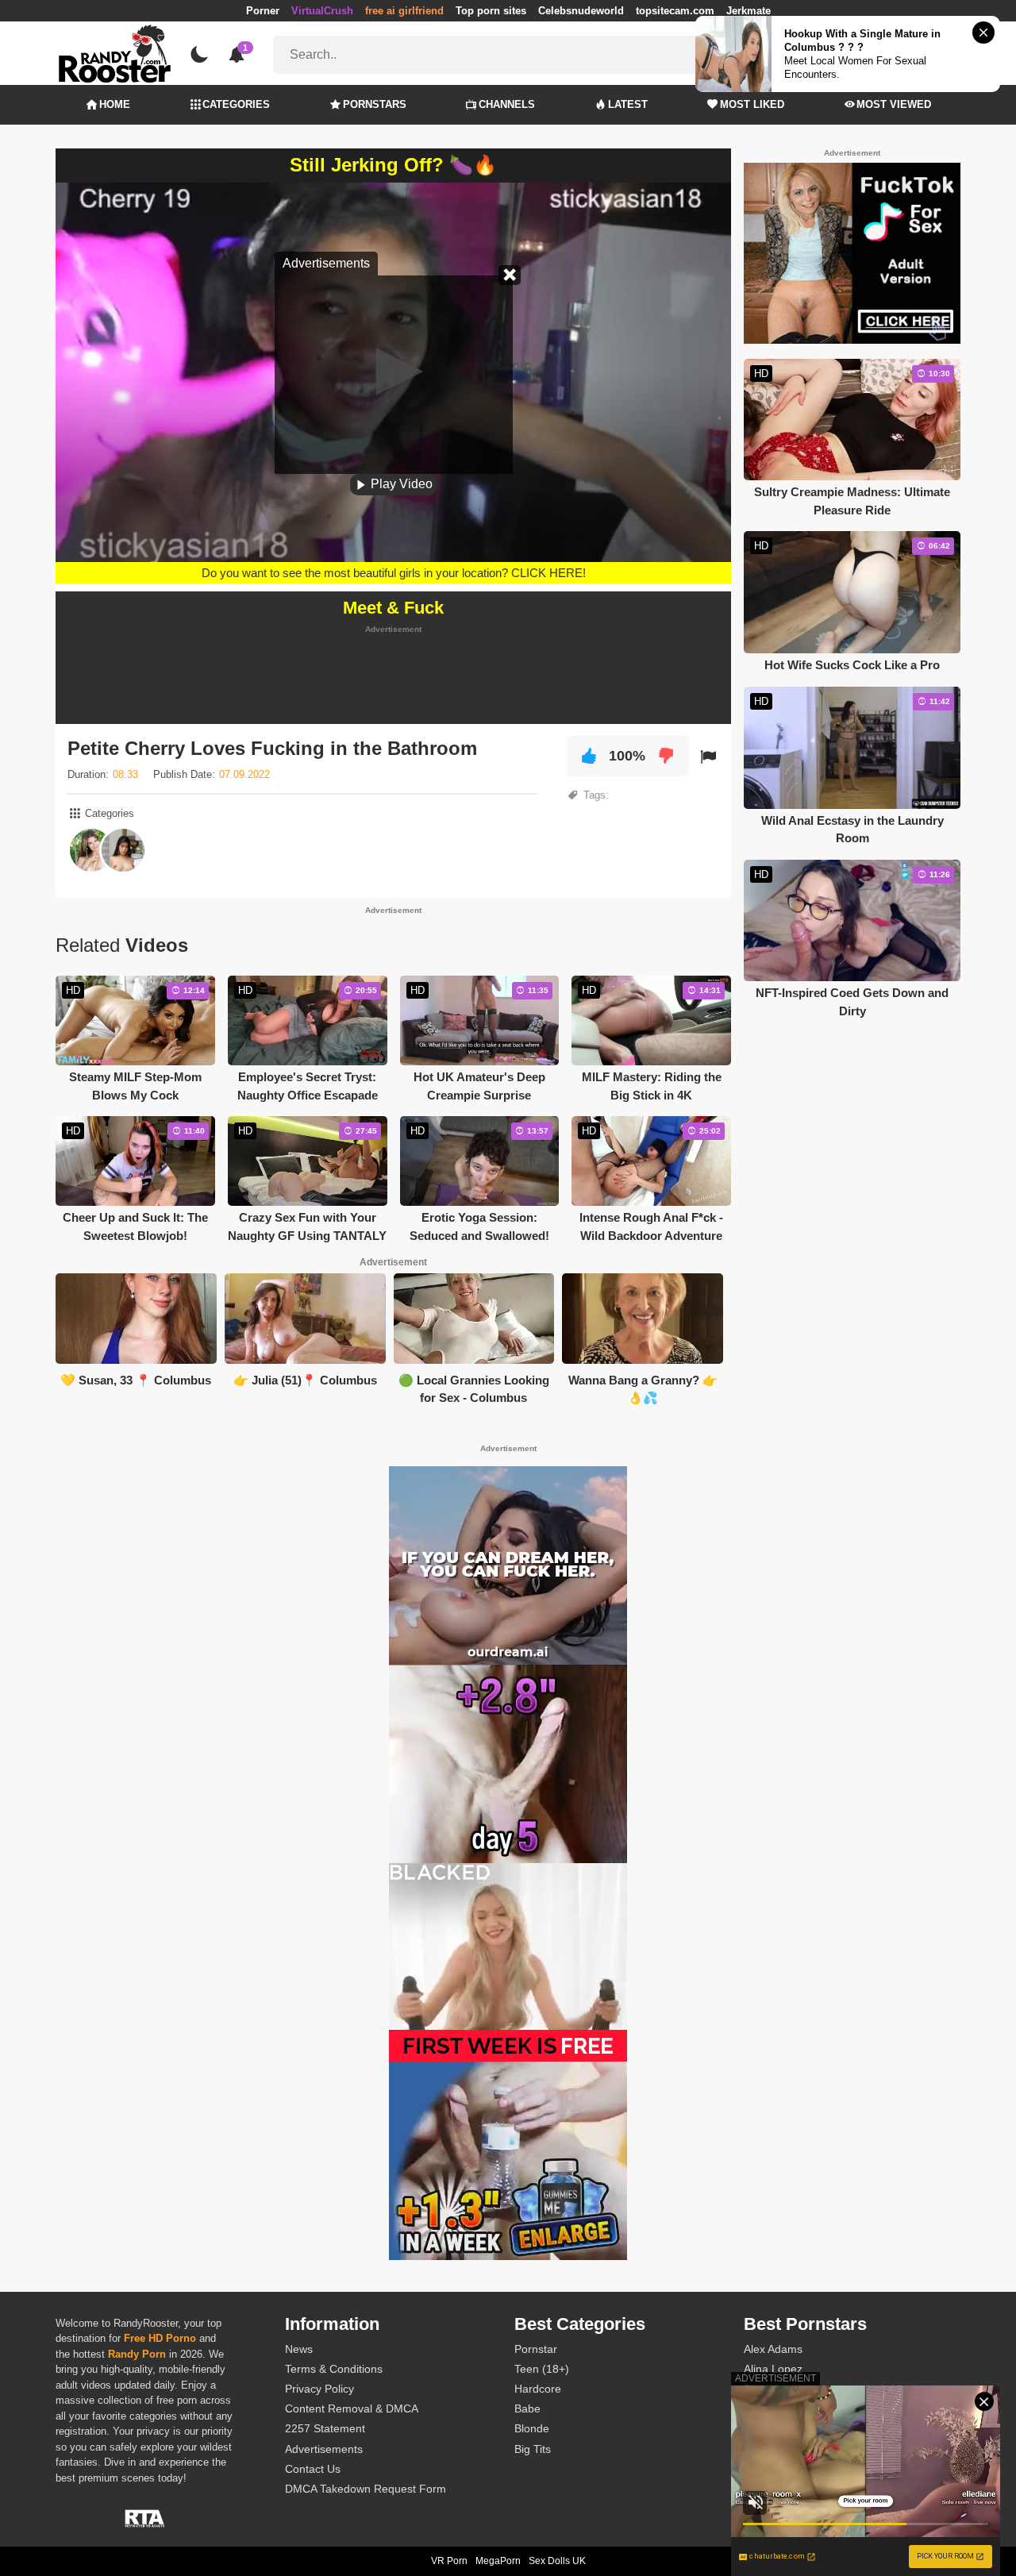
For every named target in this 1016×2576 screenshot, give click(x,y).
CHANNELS (507, 104)
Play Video (400, 484)
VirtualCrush (322, 11)
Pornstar (536, 2349)
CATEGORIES (236, 104)
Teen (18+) (542, 2369)
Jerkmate (749, 11)
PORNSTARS (375, 104)
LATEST (628, 104)
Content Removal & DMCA (352, 2409)
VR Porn (449, 2561)
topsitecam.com (675, 11)
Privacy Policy (319, 2389)
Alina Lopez (773, 2369)
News (299, 2349)
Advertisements (324, 2449)
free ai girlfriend (404, 11)
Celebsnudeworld (581, 11)
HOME (115, 104)
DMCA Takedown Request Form (366, 2489)
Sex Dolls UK (557, 2561)
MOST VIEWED (894, 104)
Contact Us (313, 2469)
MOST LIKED (752, 104)
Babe (527, 2409)
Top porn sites (491, 11)
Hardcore (538, 2389)
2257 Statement (325, 2428)
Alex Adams (773, 2349)
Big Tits (533, 2449)
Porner (263, 11)
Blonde (532, 2428)
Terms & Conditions (334, 2369)
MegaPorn (498, 2561)
